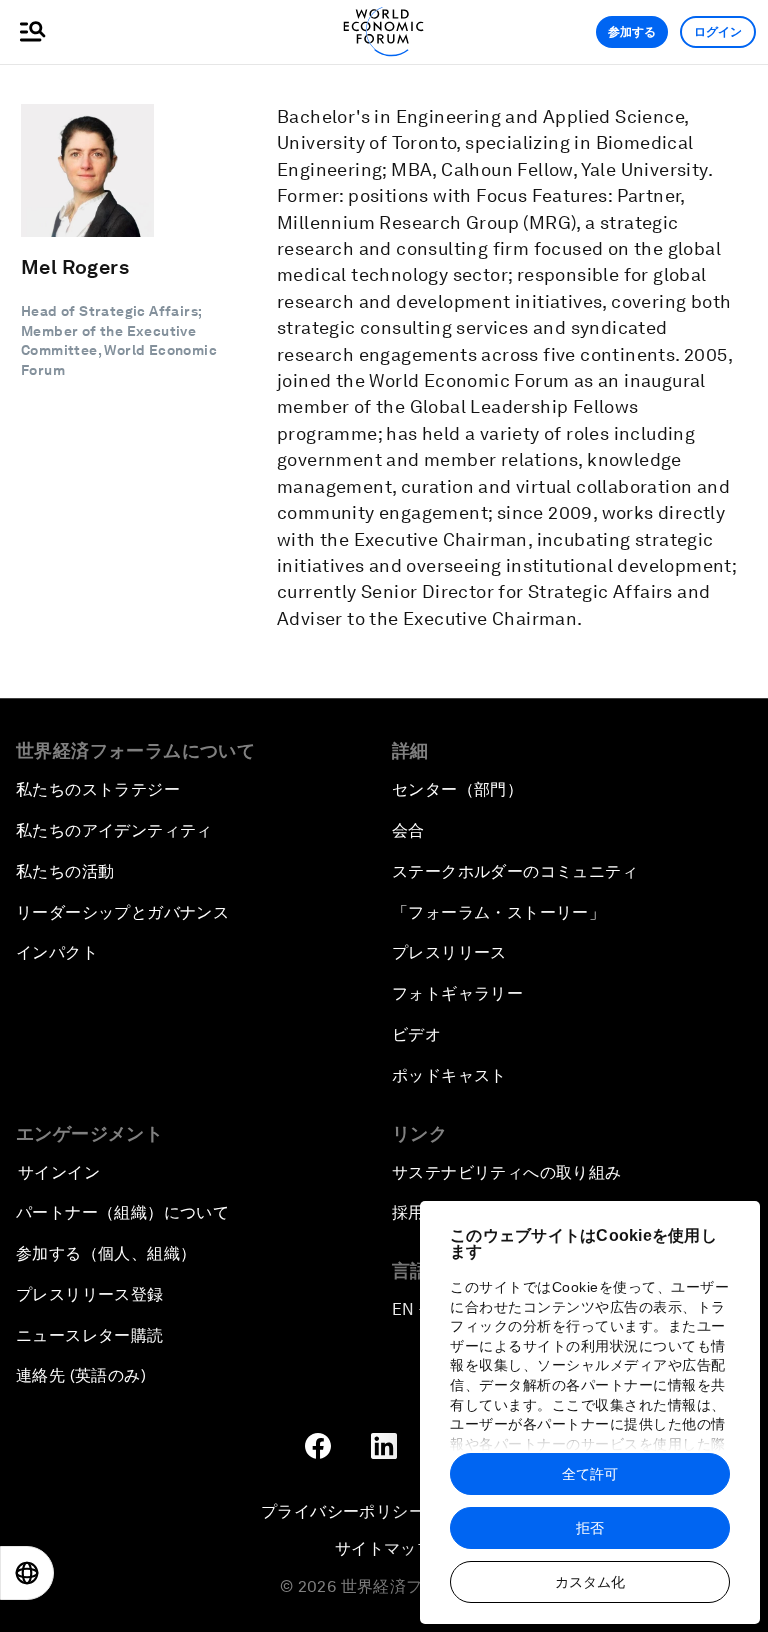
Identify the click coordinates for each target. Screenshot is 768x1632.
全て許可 (590, 1474)
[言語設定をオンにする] (27, 1573)
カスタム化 (590, 1582)
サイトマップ (384, 1548)
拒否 (590, 1528)
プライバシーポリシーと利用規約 (384, 1511)
